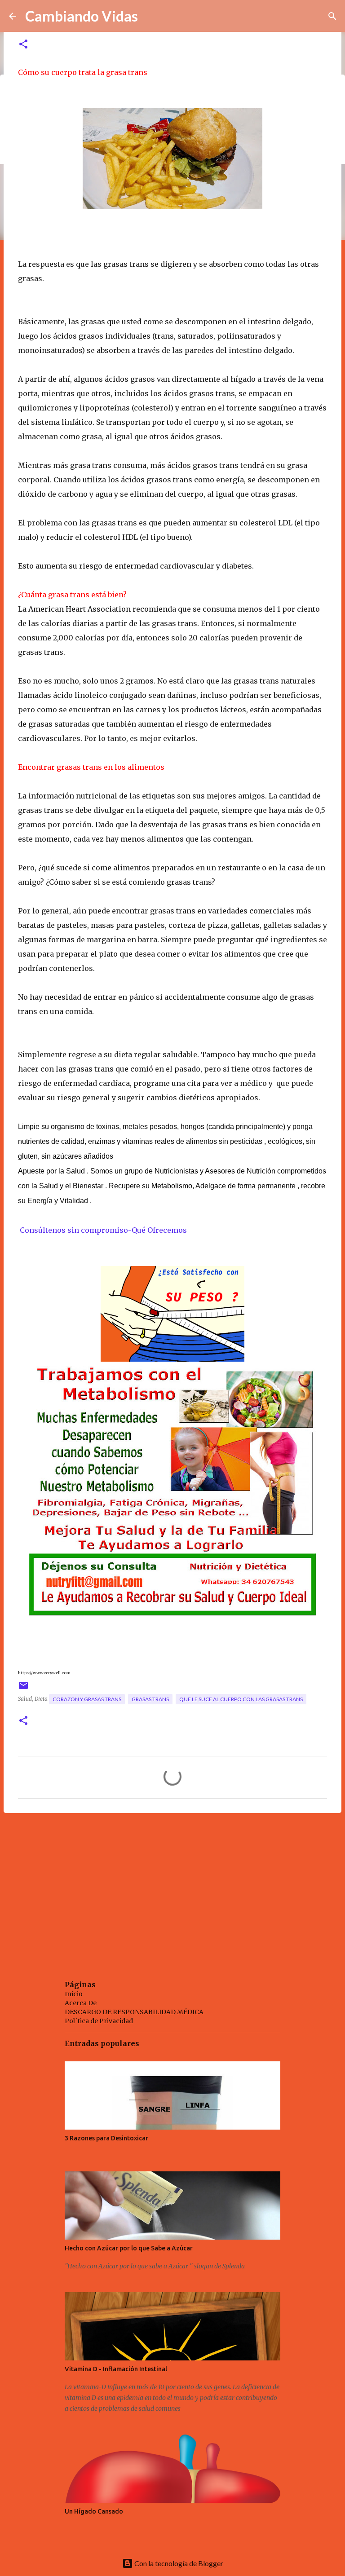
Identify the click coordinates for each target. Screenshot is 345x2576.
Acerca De (81, 2003)
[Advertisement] (172, 1889)
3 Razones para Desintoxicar (106, 2138)
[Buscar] (332, 16)
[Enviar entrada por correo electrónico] (23, 1689)
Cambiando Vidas (82, 16)
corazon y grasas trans (87, 1699)
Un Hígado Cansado (94, 2511)
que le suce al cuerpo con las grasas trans (241, 1699)
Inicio (74, 1994)
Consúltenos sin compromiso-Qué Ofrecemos (102, 1230)
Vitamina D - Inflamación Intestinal (116, 2369)
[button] (23, 45)
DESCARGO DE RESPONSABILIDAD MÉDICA (134, 2012)
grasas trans (150, 1699)
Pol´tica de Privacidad (99, 2021)
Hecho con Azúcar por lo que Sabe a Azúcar (129, 2248)
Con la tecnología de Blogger (178, 2563)
